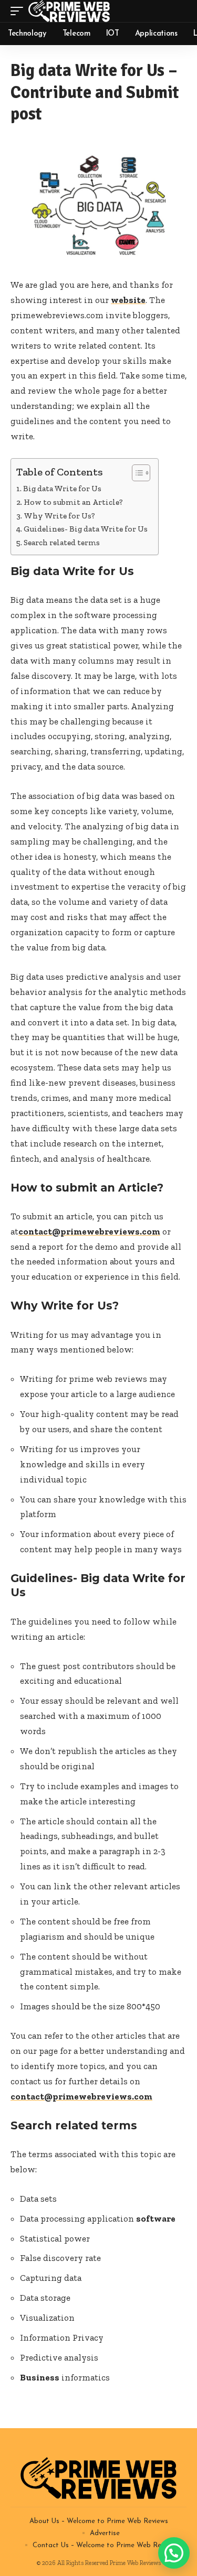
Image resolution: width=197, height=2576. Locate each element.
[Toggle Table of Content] (136, 473)
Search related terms (62, 543)
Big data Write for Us (62, 489)
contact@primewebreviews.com (89, 1231)
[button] (174, 2553)
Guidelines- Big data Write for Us (86, 529)
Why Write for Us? (59, 516)
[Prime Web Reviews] (69, 11)
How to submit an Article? (73, 502)
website (128, 300)
